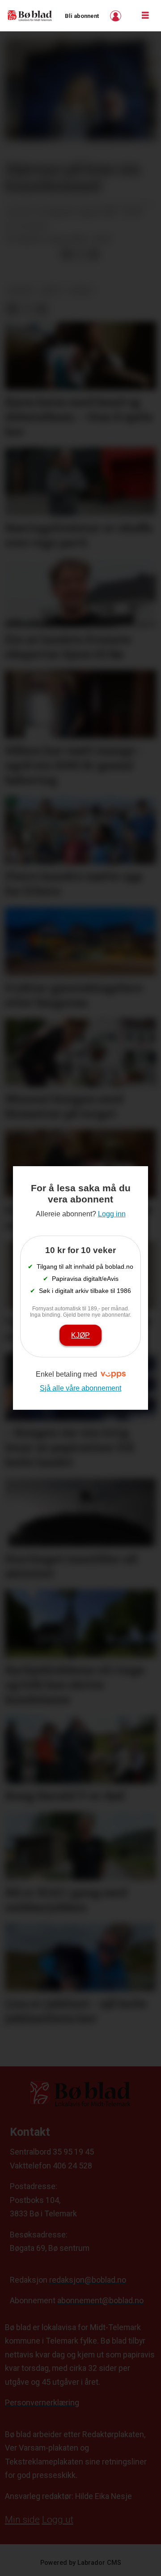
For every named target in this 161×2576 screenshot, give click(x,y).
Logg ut (58, 2520)
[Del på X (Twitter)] (80, 254)
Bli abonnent (82, 16)
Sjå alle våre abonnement (80, 1388)
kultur (21, 290)
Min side (22, 2520)
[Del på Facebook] (67, 254)
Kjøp (80, 1335)
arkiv (51, 290)
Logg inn (117, 16)
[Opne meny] (145, 16)
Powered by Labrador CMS (81, 2563)
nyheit (81, 290)
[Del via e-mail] (93, 254)
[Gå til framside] (30, 16)
